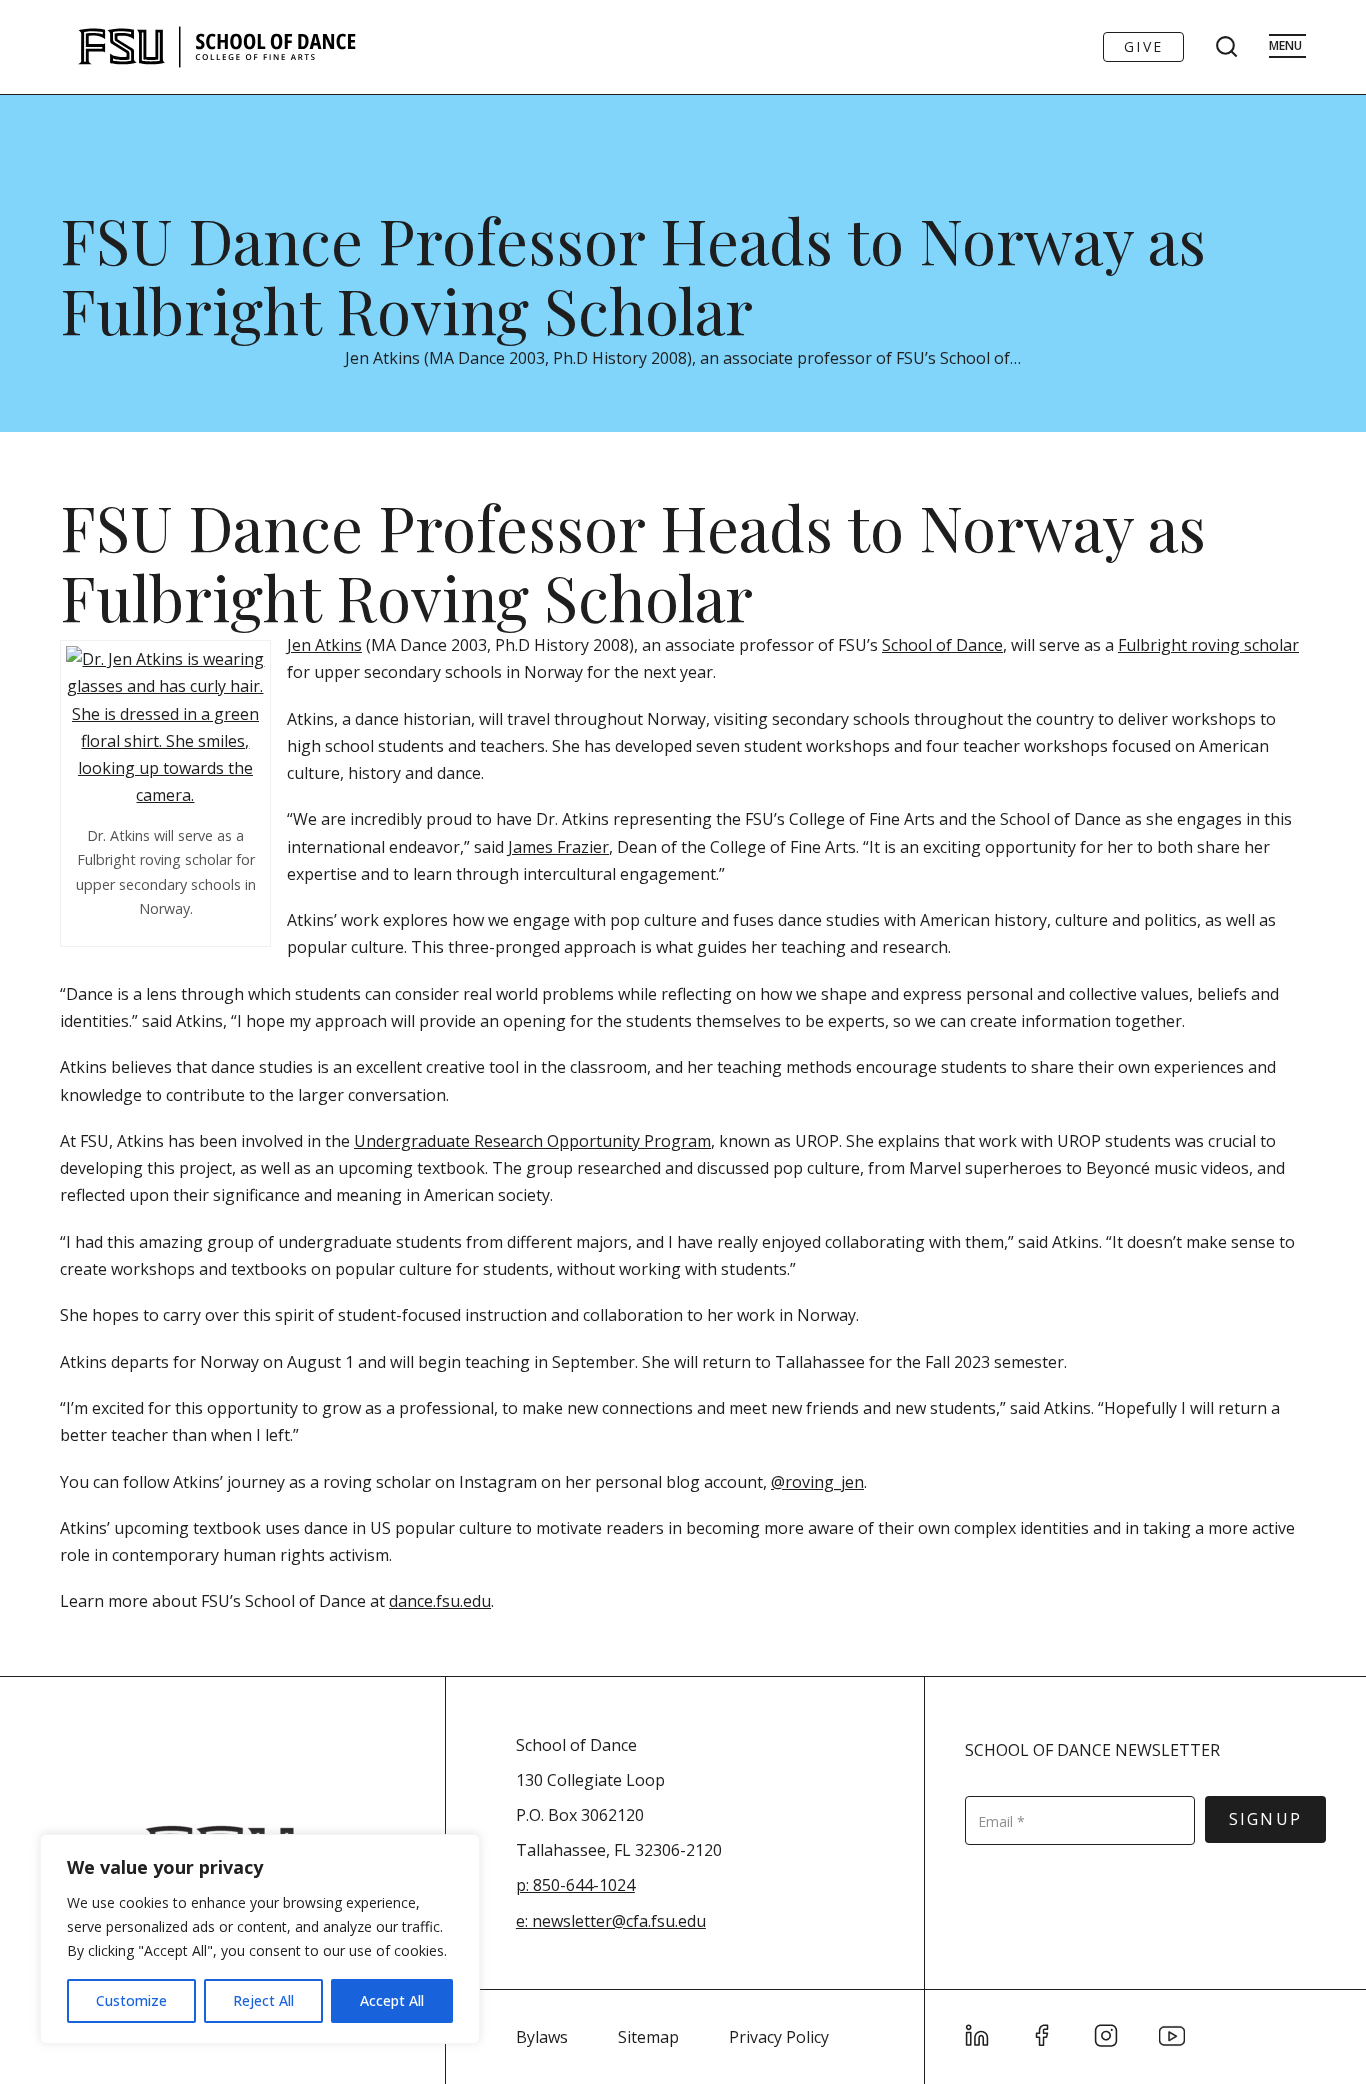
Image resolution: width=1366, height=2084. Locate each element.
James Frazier (558, 847)
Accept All (392, 2000)
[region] (260, 1939)
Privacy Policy (779, 2037)
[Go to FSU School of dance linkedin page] (977, 2036)
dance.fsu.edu (440, 1601)
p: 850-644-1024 (575, 1885)
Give (1143, 46)
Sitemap (648, 2037)
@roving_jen (817, 1482)
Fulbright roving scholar (1208, 645)
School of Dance (942, 645)
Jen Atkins (324, 645)
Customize (131, 2000)
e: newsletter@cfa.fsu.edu (611, 1921)
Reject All (263, 2000)
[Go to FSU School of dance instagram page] (1106, 2036)
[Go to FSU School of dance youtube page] (1172, 2036)
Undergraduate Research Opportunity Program (532, 1141)
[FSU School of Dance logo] (248, 47)
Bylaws (542, 2037)
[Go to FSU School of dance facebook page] (1042, 2036)
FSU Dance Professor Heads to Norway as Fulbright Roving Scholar (633, 274)
